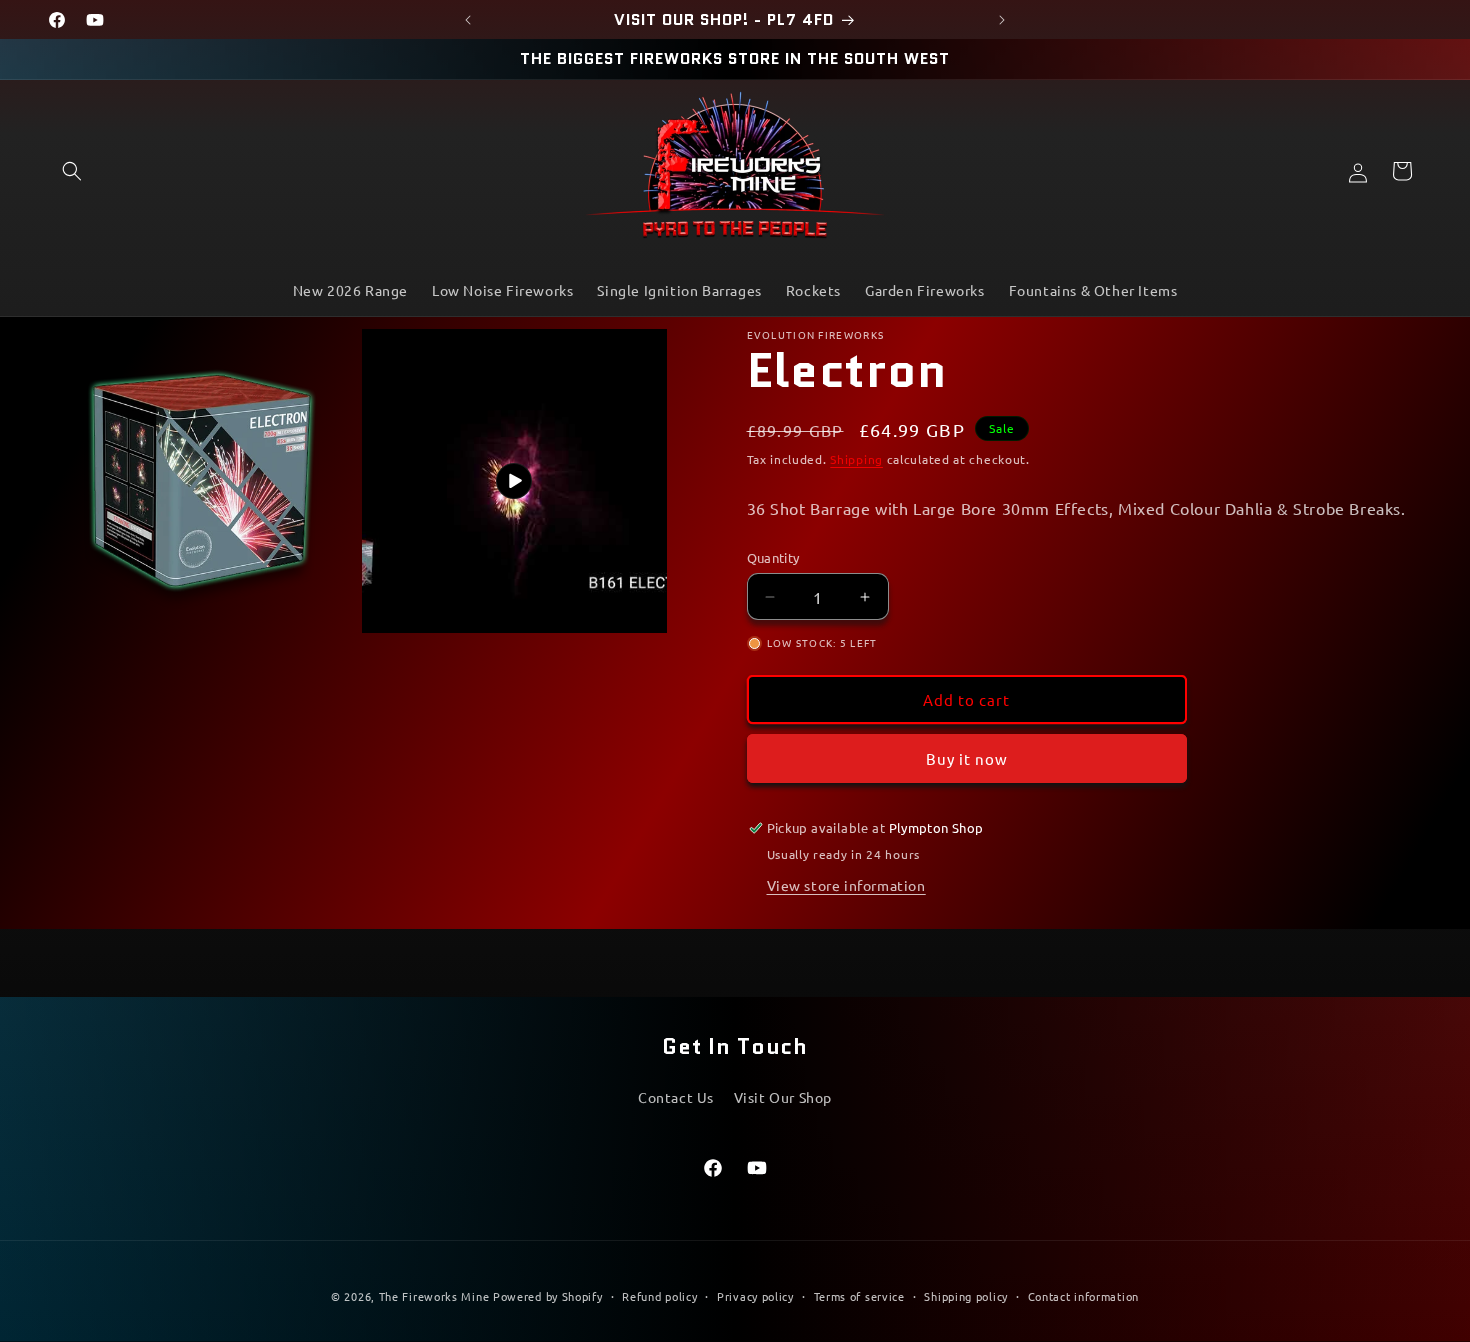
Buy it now (967, 758)
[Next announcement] (1002, 20)
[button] (72, 171)
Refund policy (659, 1295)
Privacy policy (755, 1295)
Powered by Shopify (548, 1296)
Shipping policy (966, 1295)
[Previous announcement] (468, 20)
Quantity (773, 557)
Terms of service (859, 1295)
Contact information (1083, 1295)
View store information (846, 885)
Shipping (856, 459)
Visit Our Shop (783, 1097)
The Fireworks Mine (434, 1296)
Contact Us (676, 1097)
